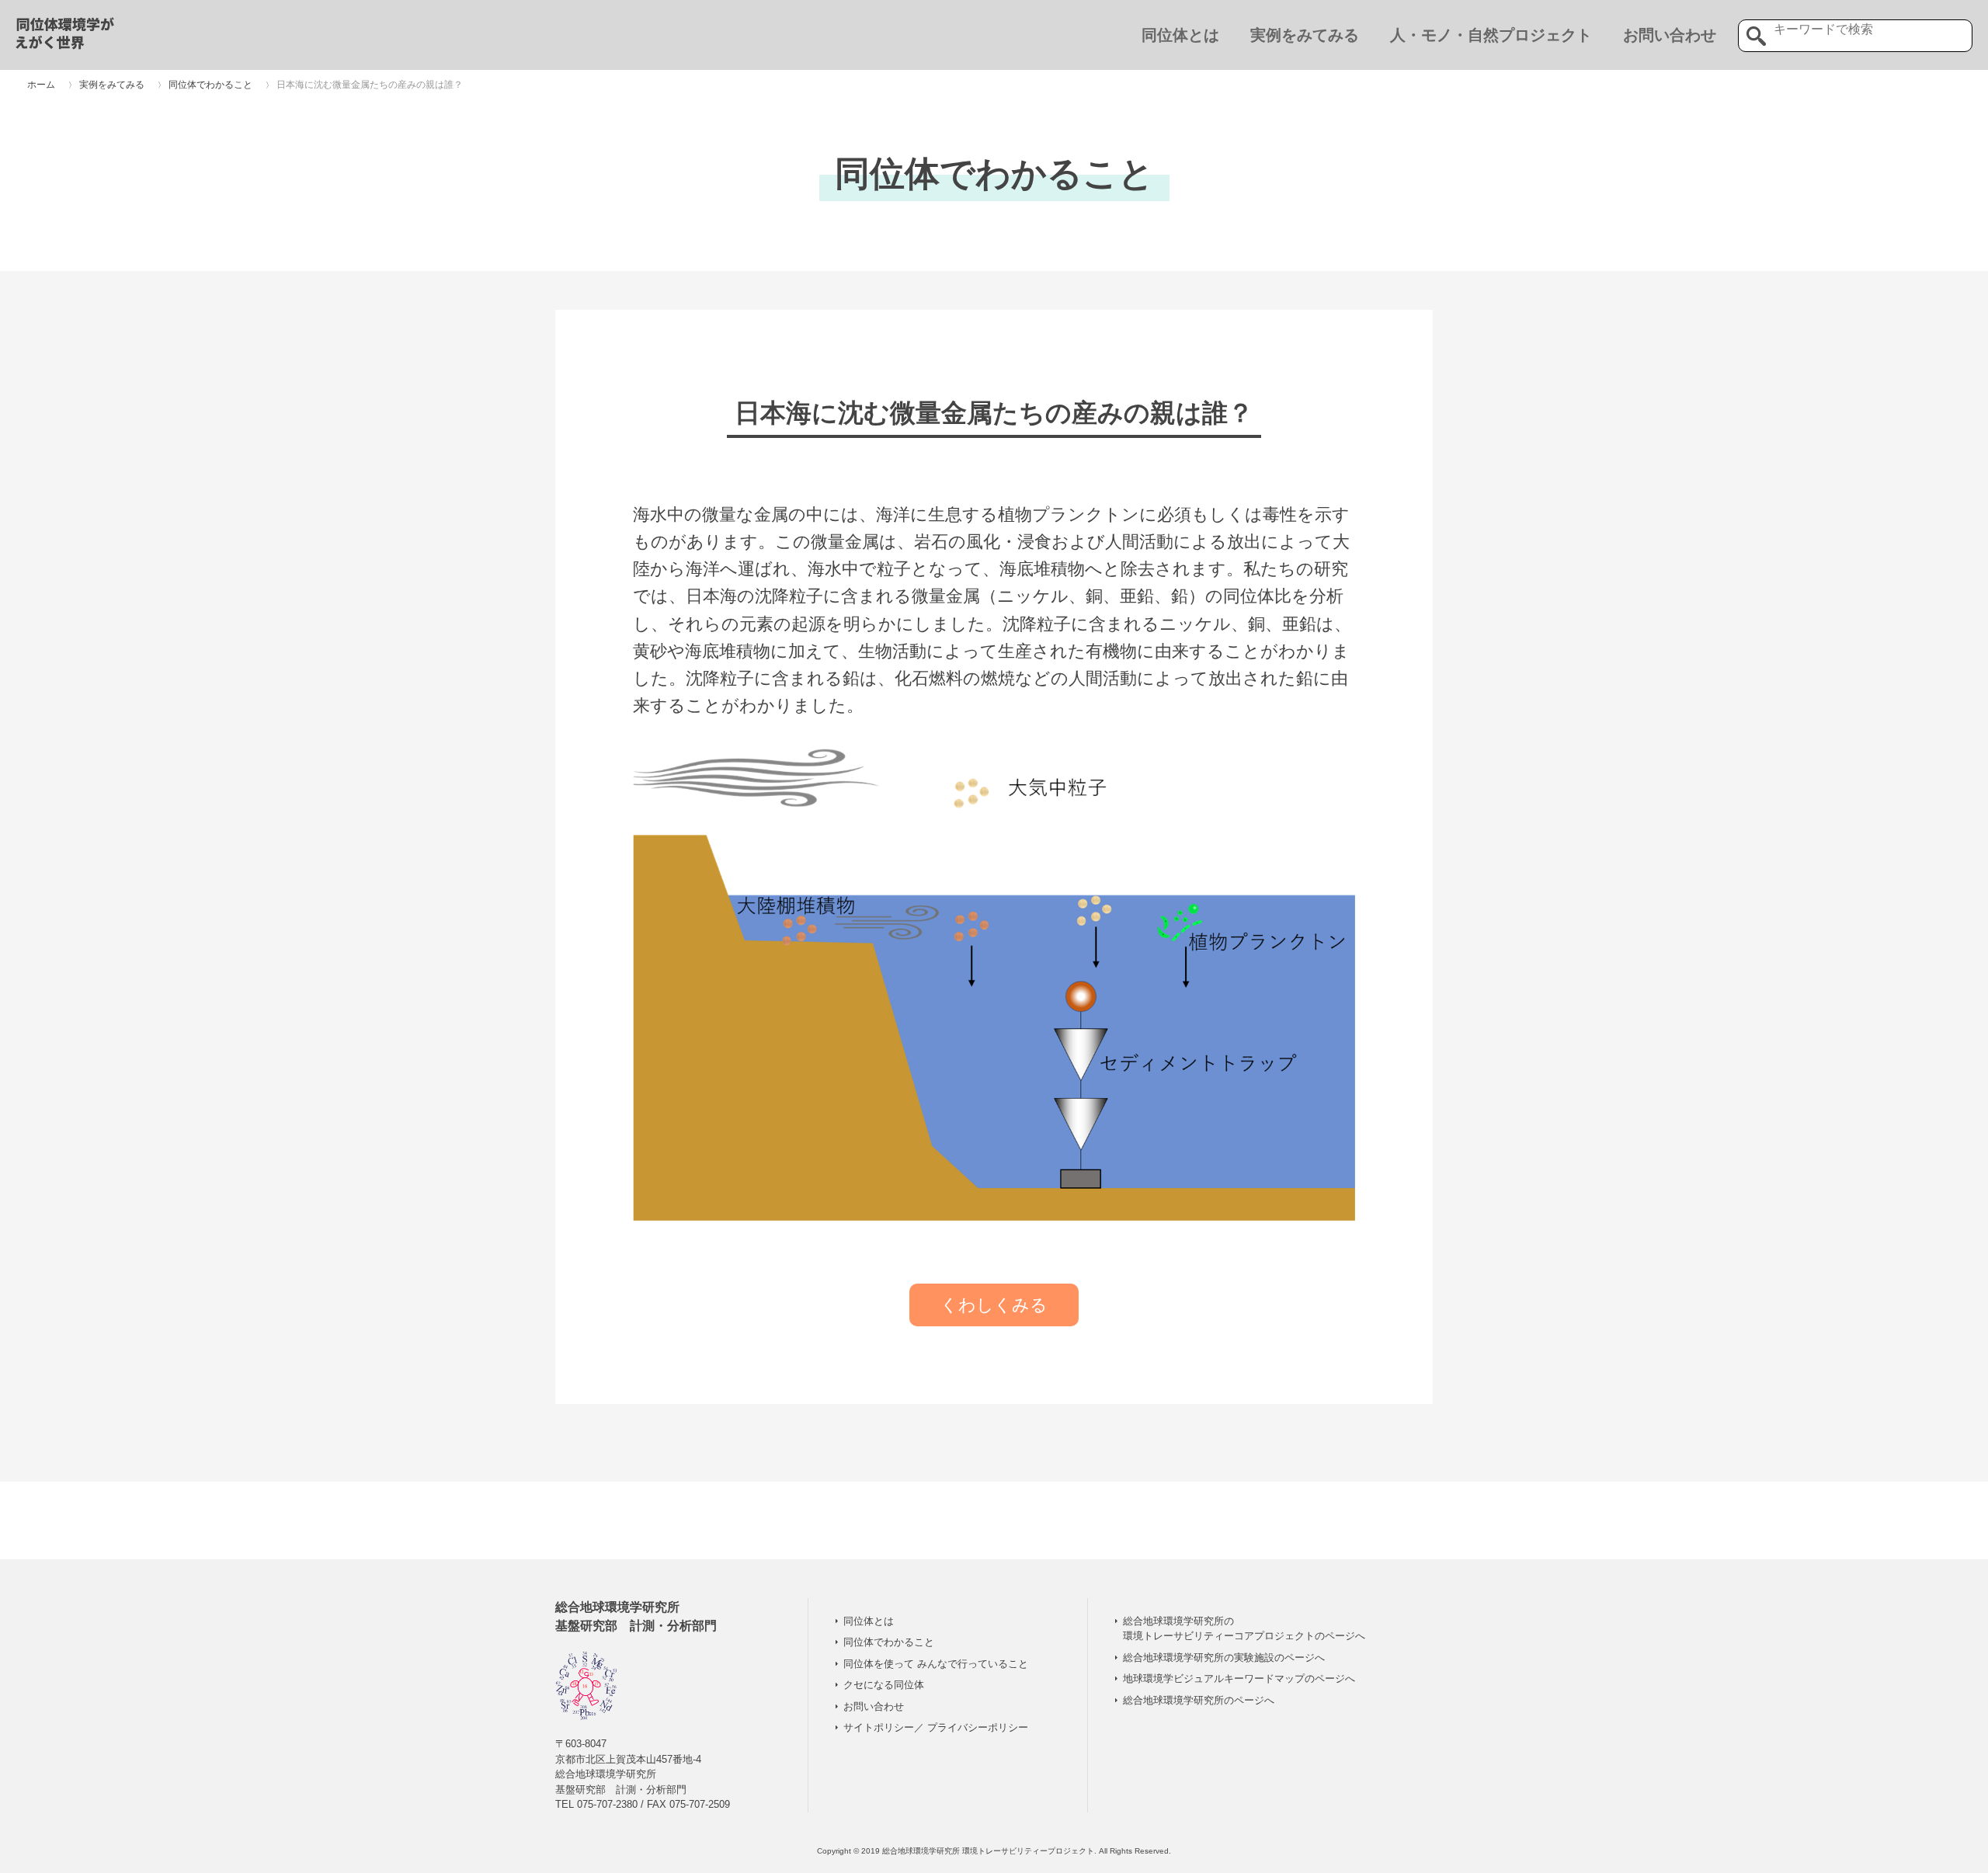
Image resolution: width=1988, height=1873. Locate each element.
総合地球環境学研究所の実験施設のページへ (1224, 1658)
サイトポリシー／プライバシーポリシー (936, 1727)
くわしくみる (994, 1305)
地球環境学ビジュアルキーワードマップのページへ (1239, 1678)
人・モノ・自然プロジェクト (1491, 35)
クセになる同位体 (884, 1685)
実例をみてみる (1305, 35)
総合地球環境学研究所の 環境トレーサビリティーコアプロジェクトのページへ (1244, 1629)
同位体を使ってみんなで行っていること (936, 1664)
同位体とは (1180, 35)
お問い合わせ (1670, 35)
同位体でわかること (889, 1642)
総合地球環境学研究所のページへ (1199, 1700)
